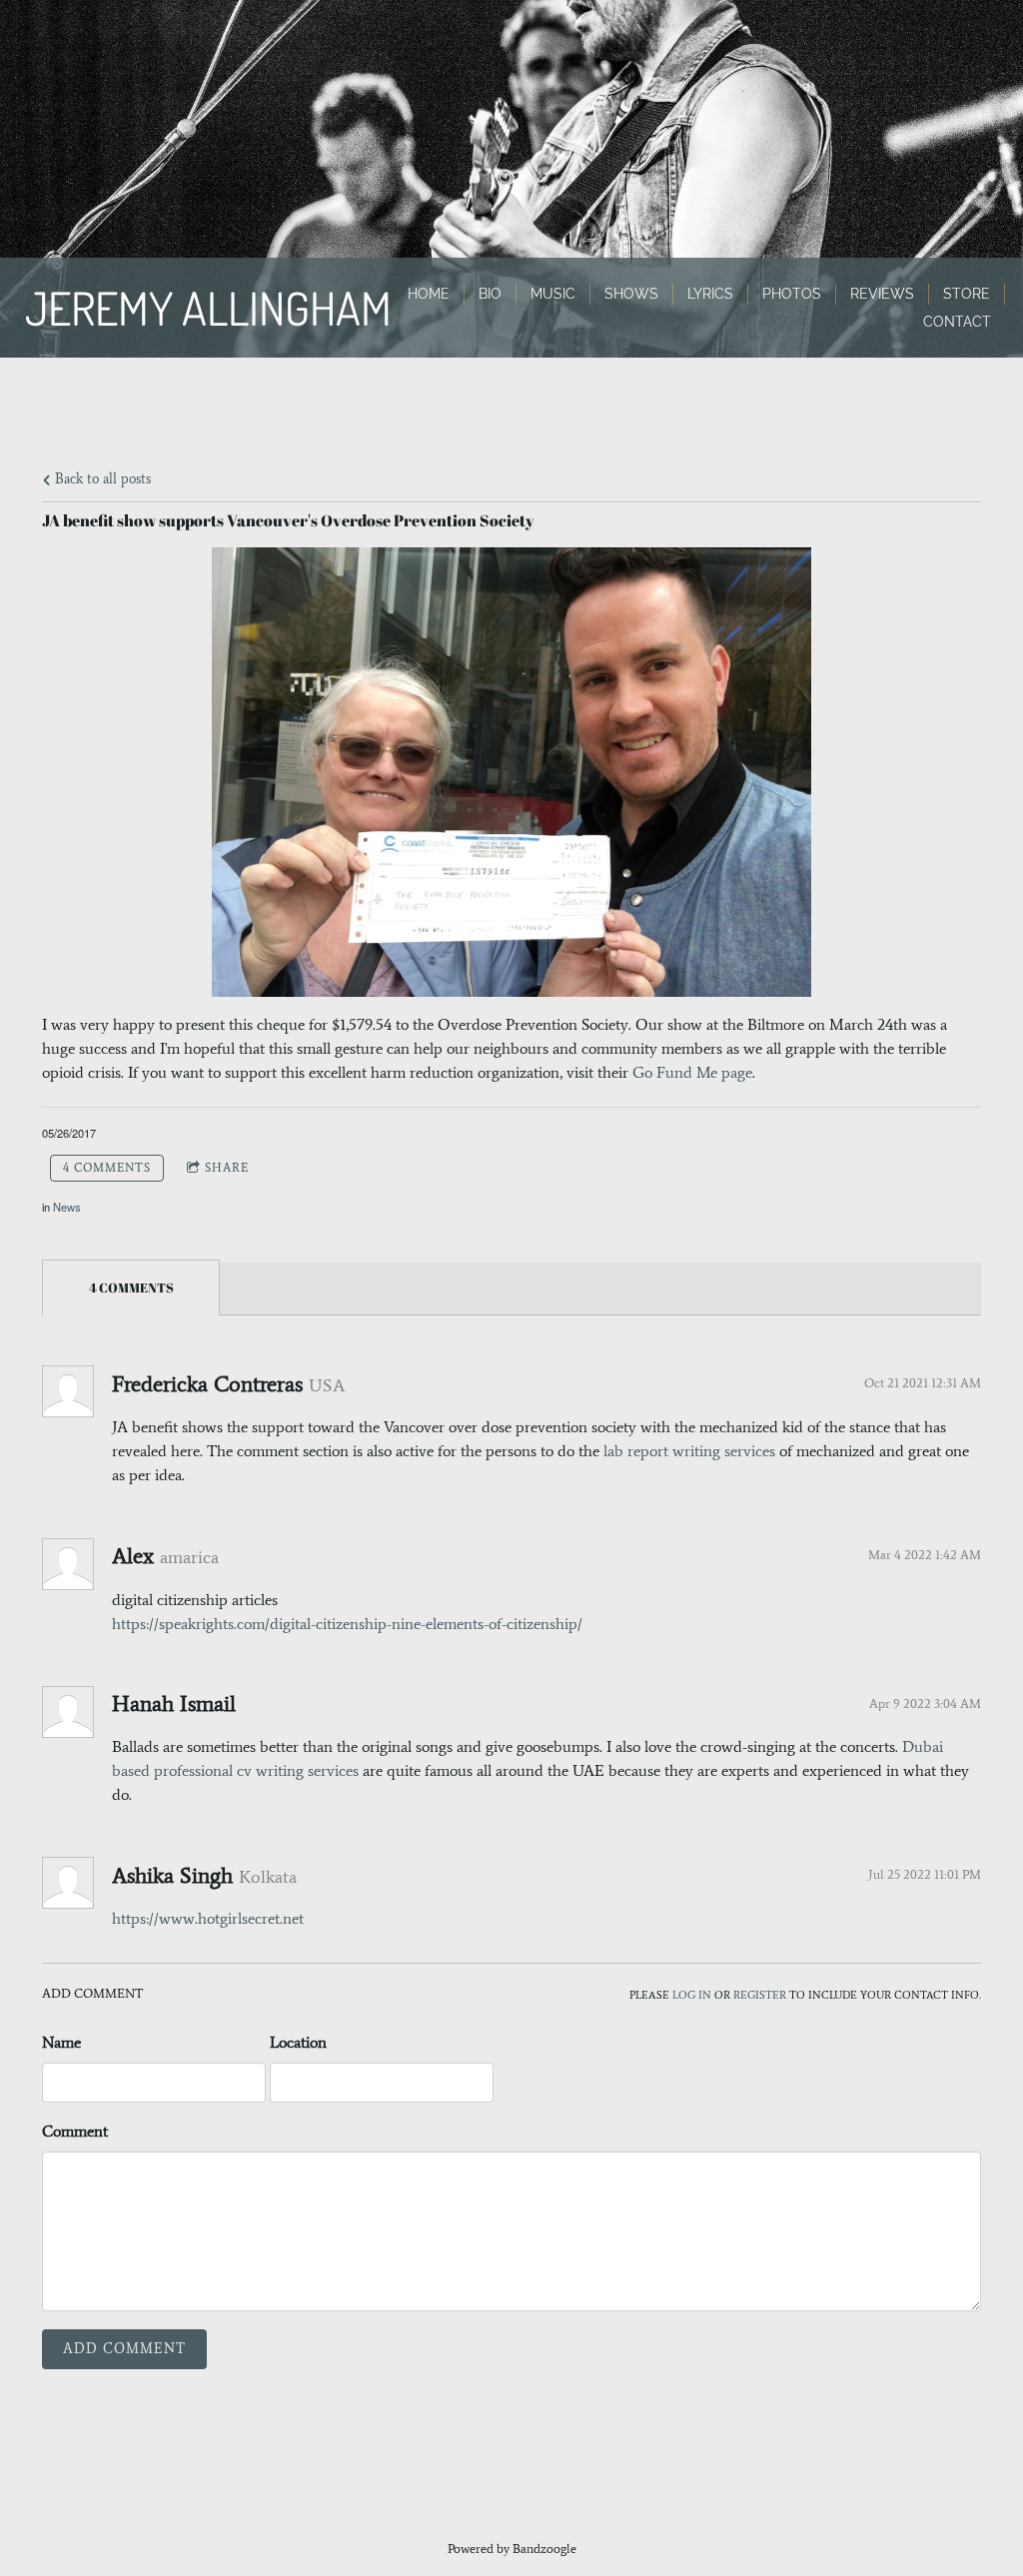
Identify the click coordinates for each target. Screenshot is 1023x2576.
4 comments (107, 1168)
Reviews (882, 294)
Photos (792, 294)
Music (553, 294)
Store (967, 294)
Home (429, 294)
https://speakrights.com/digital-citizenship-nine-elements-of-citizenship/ (347, 1624)
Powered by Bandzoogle (512, 2549)
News (67, 1207)
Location (298, 2042)
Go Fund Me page (692, 1072)
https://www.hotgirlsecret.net (208, 1918)
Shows (631, 294)
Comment (75, 2131)
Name (61, 2042)
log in (692, 1995)
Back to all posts (101, 478)
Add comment (124, 2349)
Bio (490, 294)
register (760, 1995)
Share (227, 1168)
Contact (957, 322)
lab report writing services (689, 1451)
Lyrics (710, 294)
